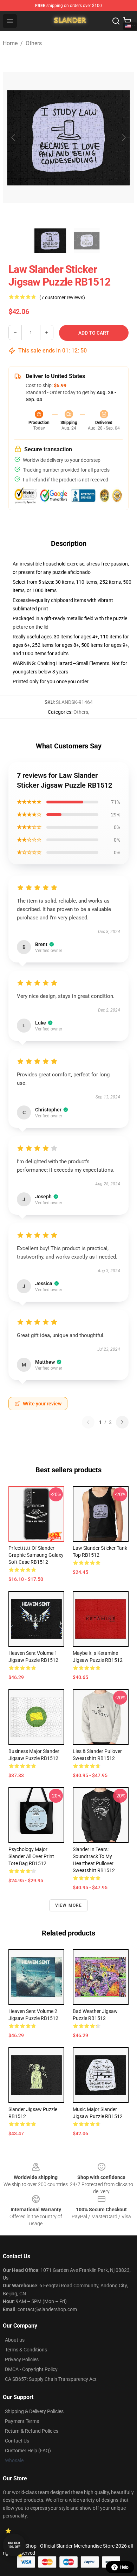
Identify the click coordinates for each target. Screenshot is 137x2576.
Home (10, 43)
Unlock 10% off (14, 2545)
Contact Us (17, 2441)
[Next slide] (123, 138)
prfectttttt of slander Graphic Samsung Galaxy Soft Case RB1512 (36, 1555)
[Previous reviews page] (88, 1422)
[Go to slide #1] (50, 241)
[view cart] (127, 21)
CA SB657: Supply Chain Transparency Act (51, 2379)
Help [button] (124, 2567)
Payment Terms (22, 2421)
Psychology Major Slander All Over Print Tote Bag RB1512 (31, 1856)
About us (15, 2340)
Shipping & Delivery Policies (34, 2411)
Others (34, 43)
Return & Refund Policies (32, 2431)
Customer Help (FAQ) (28, 2451)
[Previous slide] (14, 138)
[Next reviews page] (122, 1422)
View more (69, 1905)
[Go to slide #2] (87, 241)
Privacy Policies (22, 2359)
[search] (116, 21)
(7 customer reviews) (62, 297)
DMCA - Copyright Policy (31, 2369)
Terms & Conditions (26, 2350)
